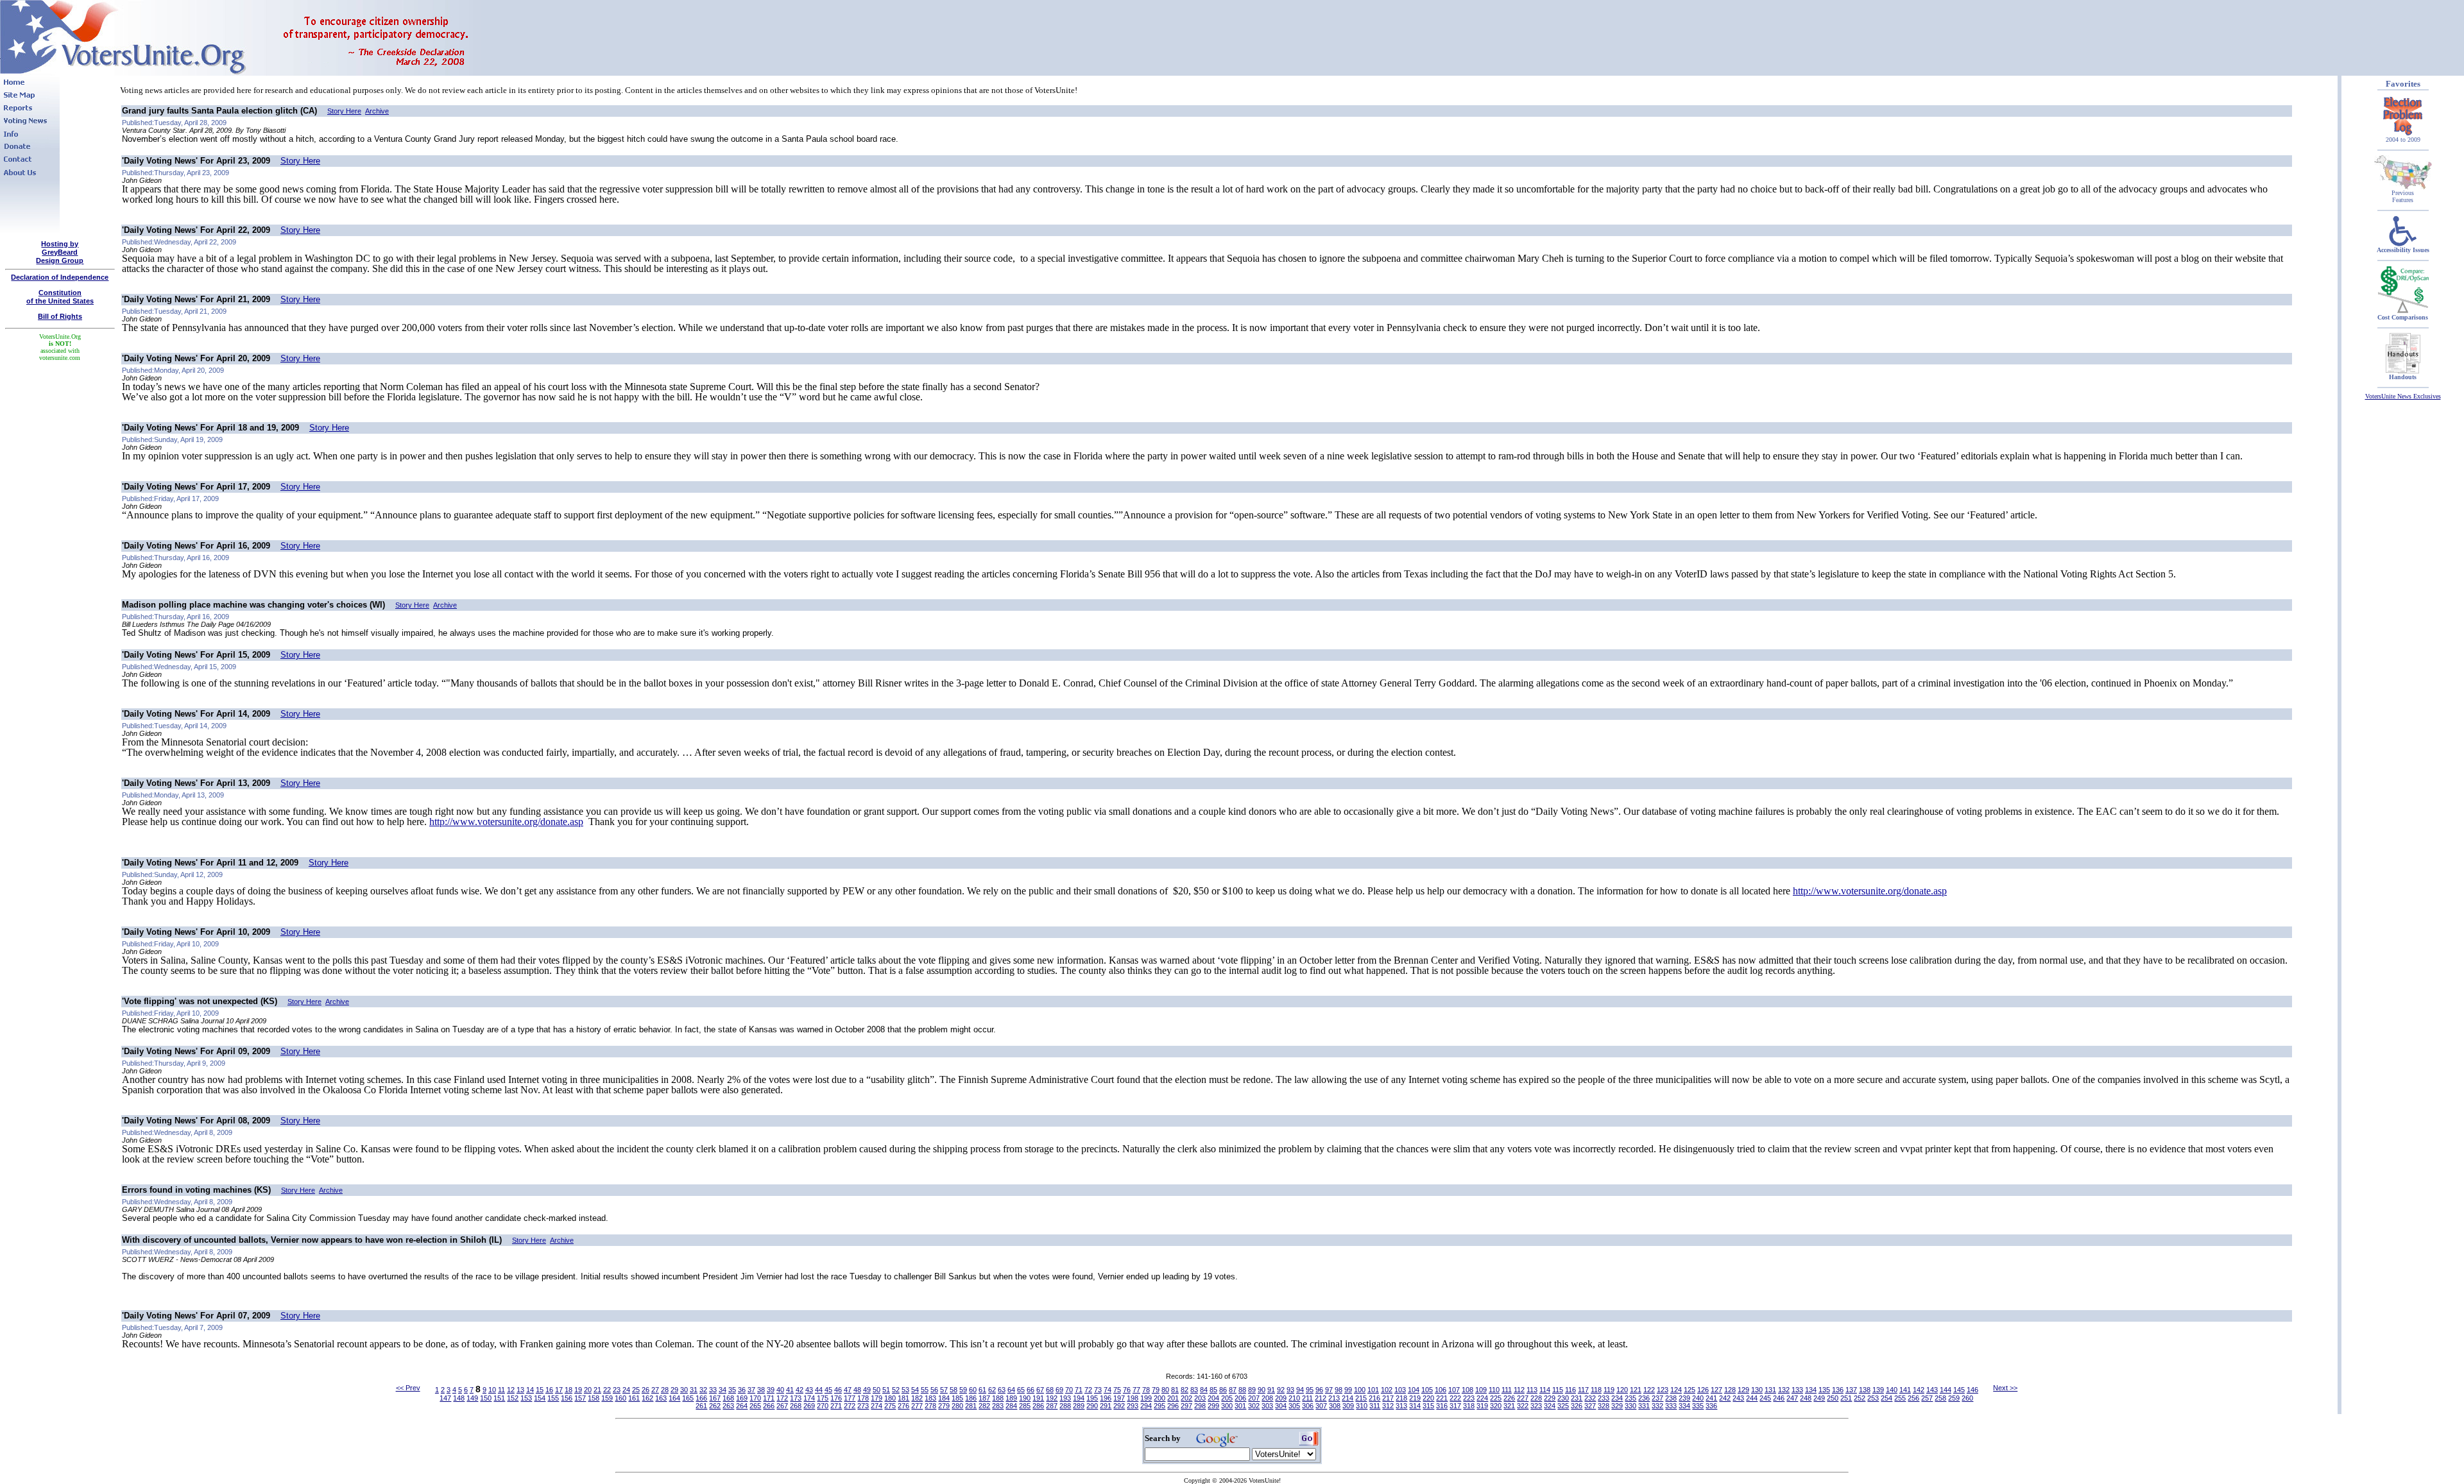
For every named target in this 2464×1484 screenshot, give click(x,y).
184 (944, 1398)
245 (1765, 1398)
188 (998, 1398)
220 (1428, 1398)
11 (501, 1390)
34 (723, 1390)
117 (1583, 1390)
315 (1428, 1406)
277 (917, 1406)
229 (1550, 1398)
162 (647, 1398)
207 (1254, 1398)
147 (445, 1398)
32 (703, 1390)
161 (634, 1398)
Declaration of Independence (60, 277)
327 (1590, 1406)
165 (688, 1398)
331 (1644, 1406)
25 (636, 1390)
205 (1227, 1398)
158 (594, 1398)
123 (1663, 1390)
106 (1441, 1390)
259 (1954, 1398)
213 (1334, 1398)
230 (1563, 1398)
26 (646, 1390)
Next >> (2005, 1388)
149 (472, 1398)
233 (1604, 1398)
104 (1414, 1390)
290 (1092, 1406)
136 (1838, 1390)
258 (1940, 1398)
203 (1200, 1398)
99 (1348, 1390)
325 (1563, 1406)
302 (1254, 1406)
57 (944, 1390)
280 (957, 1406)
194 (1079, 1398)
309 (1348, 1406)
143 (1932, 1390)
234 (1617, 1398)
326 (1577, 1406)
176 (836, 1398)
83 (1194, 1390)
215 (1361, 1398)
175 (823, 1398)
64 (1011, 1390)
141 (1905, 1390)
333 (1671, 1406)
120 (1622, 1390)
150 (486, 1398)
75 (1117, 1390)
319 (1482, 1406)
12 (511, 1390)
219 (1415, 1398)
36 (742, 1390)
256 (1913, 1398)
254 (1887, 1398)
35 (732, 1390)
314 (1415, 1406)
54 (915, 1390)
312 (1388, 1406)
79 (1156, 1390)
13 (520, 1390)
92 (1281, 1390)
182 (917, 1398)
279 (944, 1406)
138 (1865, 1390)
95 (1310, 1390)
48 (857, 1390)
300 (1227, 1406)
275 (890, 1406)
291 (1106, 1406)
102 (1387, 1390)
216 (1374, 1398)
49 (867, 1390)
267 (782, 1406)
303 (1267, 1406)
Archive (377, 111)
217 (1388, 1398)
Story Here (344, 111)
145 (1959, 1390)
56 (934, 1390)
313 (1401, 1406)
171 (769, 1398)
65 (1021, 1390)
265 (755, 1406)
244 (1752, 1398)
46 (838, 1390)
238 (1671, 1398)
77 (1136, 1390)
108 (1467, 1390)
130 (1757, 1390)
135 (1824, 1390)
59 (963, 1390)
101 (1373, 1390)
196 (1106, 1398)
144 (1946, 1390)
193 (1065, 1398)
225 (1496, 1398)
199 (1146, 1398)
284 (1011, 1406)
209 (1281, 1398)
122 (1649, 1390)
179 (877, 1398)
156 (567, 1398)
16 (549, 1390)
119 (1609, 1390)
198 (1133, 1398)
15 (540, 1390)
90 (1262, 1390)
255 (1900, 1398)
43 (809, 1390)
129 (1743, 1390)
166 (701, 1398)
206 (1240, 1398)
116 (1570, 1390)
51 (886, 1390)
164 (674, 1398)
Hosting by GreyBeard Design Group (60, 252)
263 (728, 1406)
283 (998, 1406)
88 (1242, 1390)
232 (1590, 1398)
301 (1240, 1406)
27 (655, 1390)
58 (954, 1390)
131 (1770, 1390)
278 (930, 1406)
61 (982, 1390)
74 (1108, 1390)
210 (1294, 1398)
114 (1545, 1390)
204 (1213, 1398)
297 (1186, 1406)
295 (1159, 1406)
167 (715, 1398)
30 (684, 1390)
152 (513, 1398)
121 (1636, 1390)
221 (1442, 1398)
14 (530, 1390)
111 (1507, 1390)
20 (588, 1390)
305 (1294, 1406)
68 (1050, 1390)
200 (1159, 1398)
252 (1860, 1398)
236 (1644, 1398)
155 (553, 1398)
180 (890, 1398)
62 (992, 1390)
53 (905, 1390)
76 (1127, 1390)
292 (1119, 1406)
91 (1271, 1390)
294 (1146, 1406)
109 (1481, 1390)
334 (1684, 1406)
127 (1716, 1390)
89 (1252, 1390)
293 (1133, 1406)
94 (1300, 1390)
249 (1819, 1398)
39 (771, 1390)
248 (1806, 1398)
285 (1025, 1406)
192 (1052, 1398)
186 (971, 1398)
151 (499, 1398)
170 (755, 1398)
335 (1698, 1406)
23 (617, 1390)
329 (1617, 1406)
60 (973, 1390)
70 (1069, 1390)
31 (694, 1390)
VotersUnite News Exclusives (2403, 396)
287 (1052, 1406)
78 (1146, 1390)
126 (1703, 1390)
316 (1442, 1406)
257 (1927, 1398)
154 (540, 1398)
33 (713, 1390)
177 (850, 1398)
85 (1213, 1390)
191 (1038, 1398)
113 (1532, 1390)
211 (1307, 1398)
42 (800, 1390)
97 (1329, 1390)
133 (1797, 1390)
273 (863, 1406)
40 (780, 1390)
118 (1596, 1390)
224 (1482, 1398)
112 (1519, 1390)
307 (1321, 1406)
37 (751, 1390)
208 (1267, 1398)
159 (607, 1398)
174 (809, 1398)
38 (761, 1390)
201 (1173, 1398)
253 (1873, 1398)
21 (597, 1390)
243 (1738, 1398)
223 (1469, 1398)
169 (742, 1398)
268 (796, 1406)
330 (1630, 1406)
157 (580, 1398)
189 (1011, 1398)
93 (1290, 1390)
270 (823, 1406)
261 (701, 1406)
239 (1684, 1398)
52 (896, 1390)
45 (828, 1390)
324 (1550, 1406)
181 (903, 1398)
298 (1200, 1406)
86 (1223, 1390)
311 (1375, 1406)
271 (836, 1406)
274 (877, 1406)
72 (1088, 1390)
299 (1213, 1406)
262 (715, 1406)
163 (661, 1398)
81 (1175, 1390)
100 (1360, 1390)
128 (1730, 1390)
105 (1427, 1390)
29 (674, 1390)
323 (1536, 1406)
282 (984, 1406)
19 (578, 1390)
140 (1892, 1390)
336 (1711, 1406)
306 (1308, 1406)
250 (1833, 1398)
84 (1204, 1390)
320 (1496, 1406)
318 (1469, 1406)
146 (1972, 1390)
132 (1784, 1390)
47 (848, 1390)
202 (1186, 1398)
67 (1040, 1390)
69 (1059, 1390)
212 (1321, 1398)
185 (957, 1398)
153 (526, 1398)
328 (1604, 1406)
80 (1165, 1390)
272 (850, 1406)
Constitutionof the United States (60, 297)
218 (1401, 1398)
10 (492, 1390)
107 (1454, 1390)
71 (1079, 1390)
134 (1811, 1390)
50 (877, 1390)
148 (459, 1398)
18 (569, 1390)
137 (1851, 1390)
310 (1362, 1406)
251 (1846, 1398)
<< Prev (408, 1388)
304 (1281, 1406)
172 (782, 1398)
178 (863, 1398)
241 (1711, 1398)
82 (1185, 1390)
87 (1233, 1390)
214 (1347, 1398)
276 (903, 1406)
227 (1523, 1398)
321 (1509, 1406)
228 (1536, 1398)
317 (1455, 1406)
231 (1577, 1398)
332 (1657, 1406)
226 (1509, 1398)
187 (984, 1398)
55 (925, 1390)
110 (1494, 1390)
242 (1725, 1398)
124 (1676, 1390)
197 (1119, 1398)
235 (1630, 1398)
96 (1319, 1390)
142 (1919, 1390)
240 (1698, 1398)
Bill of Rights (60, 316)
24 (626, 1390)
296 (1173, 1406)
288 (1065, 1406)
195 (1092, 1398)
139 (1878, 1390)
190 (1025, 1398)
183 (930, 1398)
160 (620, 1398)
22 (607, 1390)
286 (1038, 1406)
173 (796, 1398)
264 (742, 1406)
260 (1967, 1398)
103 (1400, 1390)
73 (1098, 1390)
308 (1335, 1406)
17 (559, 1390)
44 (819, 1390)
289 (1079, 1406)
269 (809, 1406)
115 (1558, 1390)
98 (1339, 1390)
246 (1779, 1398)
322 (1523, 1406)
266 (769, 1406)
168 (728, 1398)
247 (1792, 1398)
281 (971, 1406)
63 (1002, 1390)
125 (1690, 1390)
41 (790, 1390)
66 (1031, 1390)
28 (665, 1390)
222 (1455, 1398)
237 (1657, 1398)
